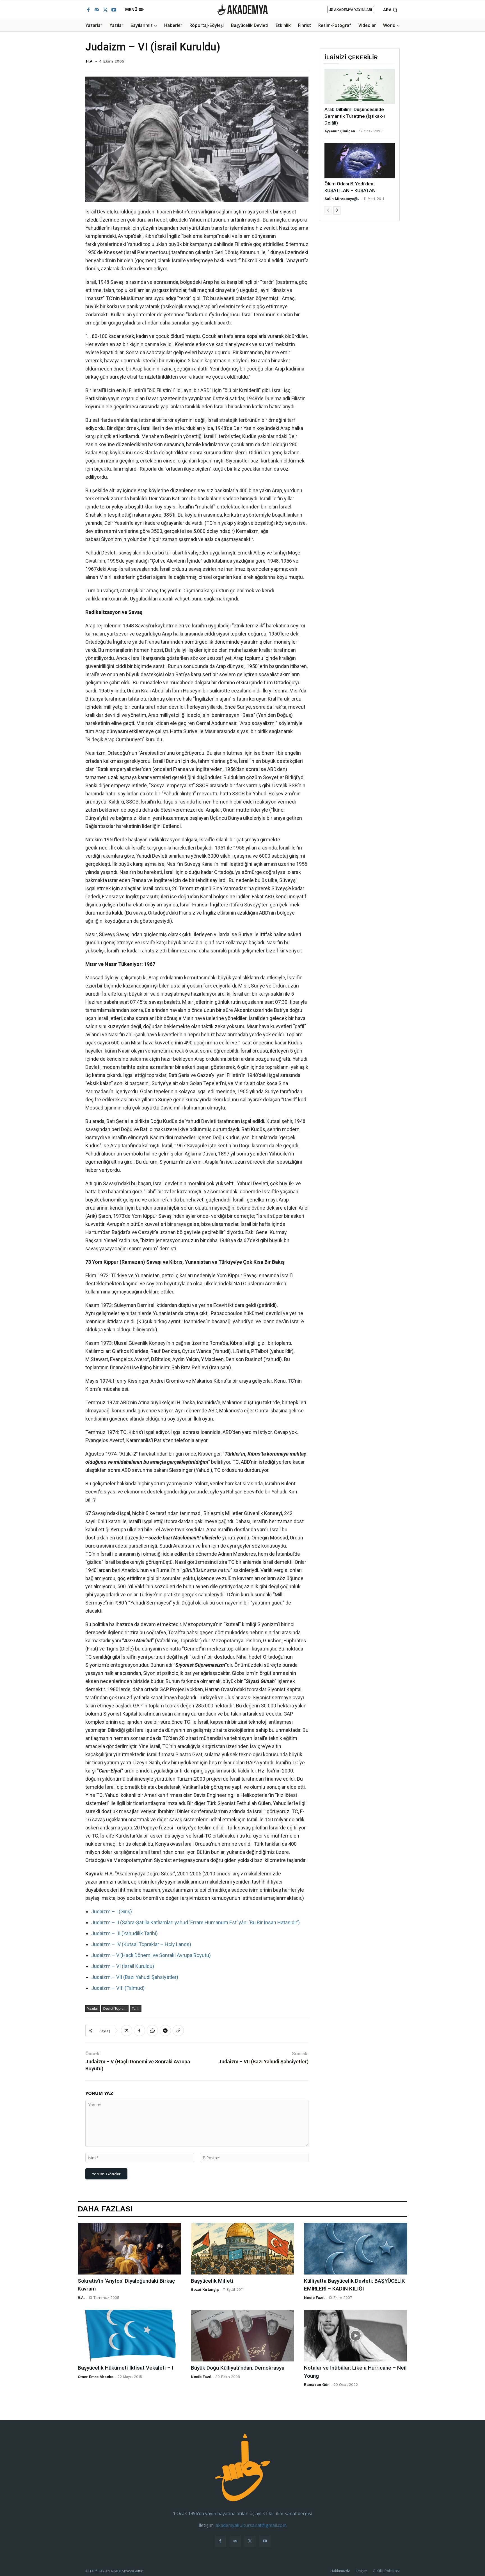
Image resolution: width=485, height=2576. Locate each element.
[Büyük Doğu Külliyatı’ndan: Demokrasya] (242, 2336)
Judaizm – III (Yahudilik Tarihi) (124, 1933)
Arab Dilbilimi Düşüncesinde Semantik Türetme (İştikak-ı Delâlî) (355, 116)
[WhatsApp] (152, 2031)
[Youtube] (114, 10)
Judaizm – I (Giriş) (112, 1911)
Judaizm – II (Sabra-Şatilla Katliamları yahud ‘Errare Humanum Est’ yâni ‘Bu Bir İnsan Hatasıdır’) (195, 1922)
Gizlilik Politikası (386, 2571)
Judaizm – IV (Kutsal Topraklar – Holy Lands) (141, 1944)
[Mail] (97, 10)
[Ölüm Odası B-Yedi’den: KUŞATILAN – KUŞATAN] (360, 161)
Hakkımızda (340, 2571)
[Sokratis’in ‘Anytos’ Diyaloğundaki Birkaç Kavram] (129, 2249)
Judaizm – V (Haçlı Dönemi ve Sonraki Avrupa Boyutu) (151, 1955)
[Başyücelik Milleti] (242, 2249)
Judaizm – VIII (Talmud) (118, 1988)
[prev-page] (328, 210)
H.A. (90, 61)
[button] (391, 10)
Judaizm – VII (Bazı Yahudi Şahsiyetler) (135, 1977)
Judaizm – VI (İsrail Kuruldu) (123, 1966)
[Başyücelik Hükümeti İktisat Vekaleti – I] (129, 2336)
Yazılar (93, 2008)
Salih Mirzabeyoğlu (342, 199)
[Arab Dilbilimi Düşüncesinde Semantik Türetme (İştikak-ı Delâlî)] (360, 87)
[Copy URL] (178, 2031)
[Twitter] (105, 10)
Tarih (136, 2008)
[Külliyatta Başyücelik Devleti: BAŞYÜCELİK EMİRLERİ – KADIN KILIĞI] (356, 2249)
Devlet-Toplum (115, 2008)
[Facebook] (88, 10)
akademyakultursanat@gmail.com (251, 2525)
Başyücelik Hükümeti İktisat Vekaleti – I (126, 2368)
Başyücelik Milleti (212, 2281)
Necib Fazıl (314, 2298)
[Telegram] (165, 2031)
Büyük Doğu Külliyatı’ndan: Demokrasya (238, 2368)
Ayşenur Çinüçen (340, 131)
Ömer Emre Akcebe (96, 2377)
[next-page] (337, 210)
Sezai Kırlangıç (205, 2290)
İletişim (362, 2571)
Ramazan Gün (317, 2385)
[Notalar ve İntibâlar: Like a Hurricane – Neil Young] (356, 2336)
